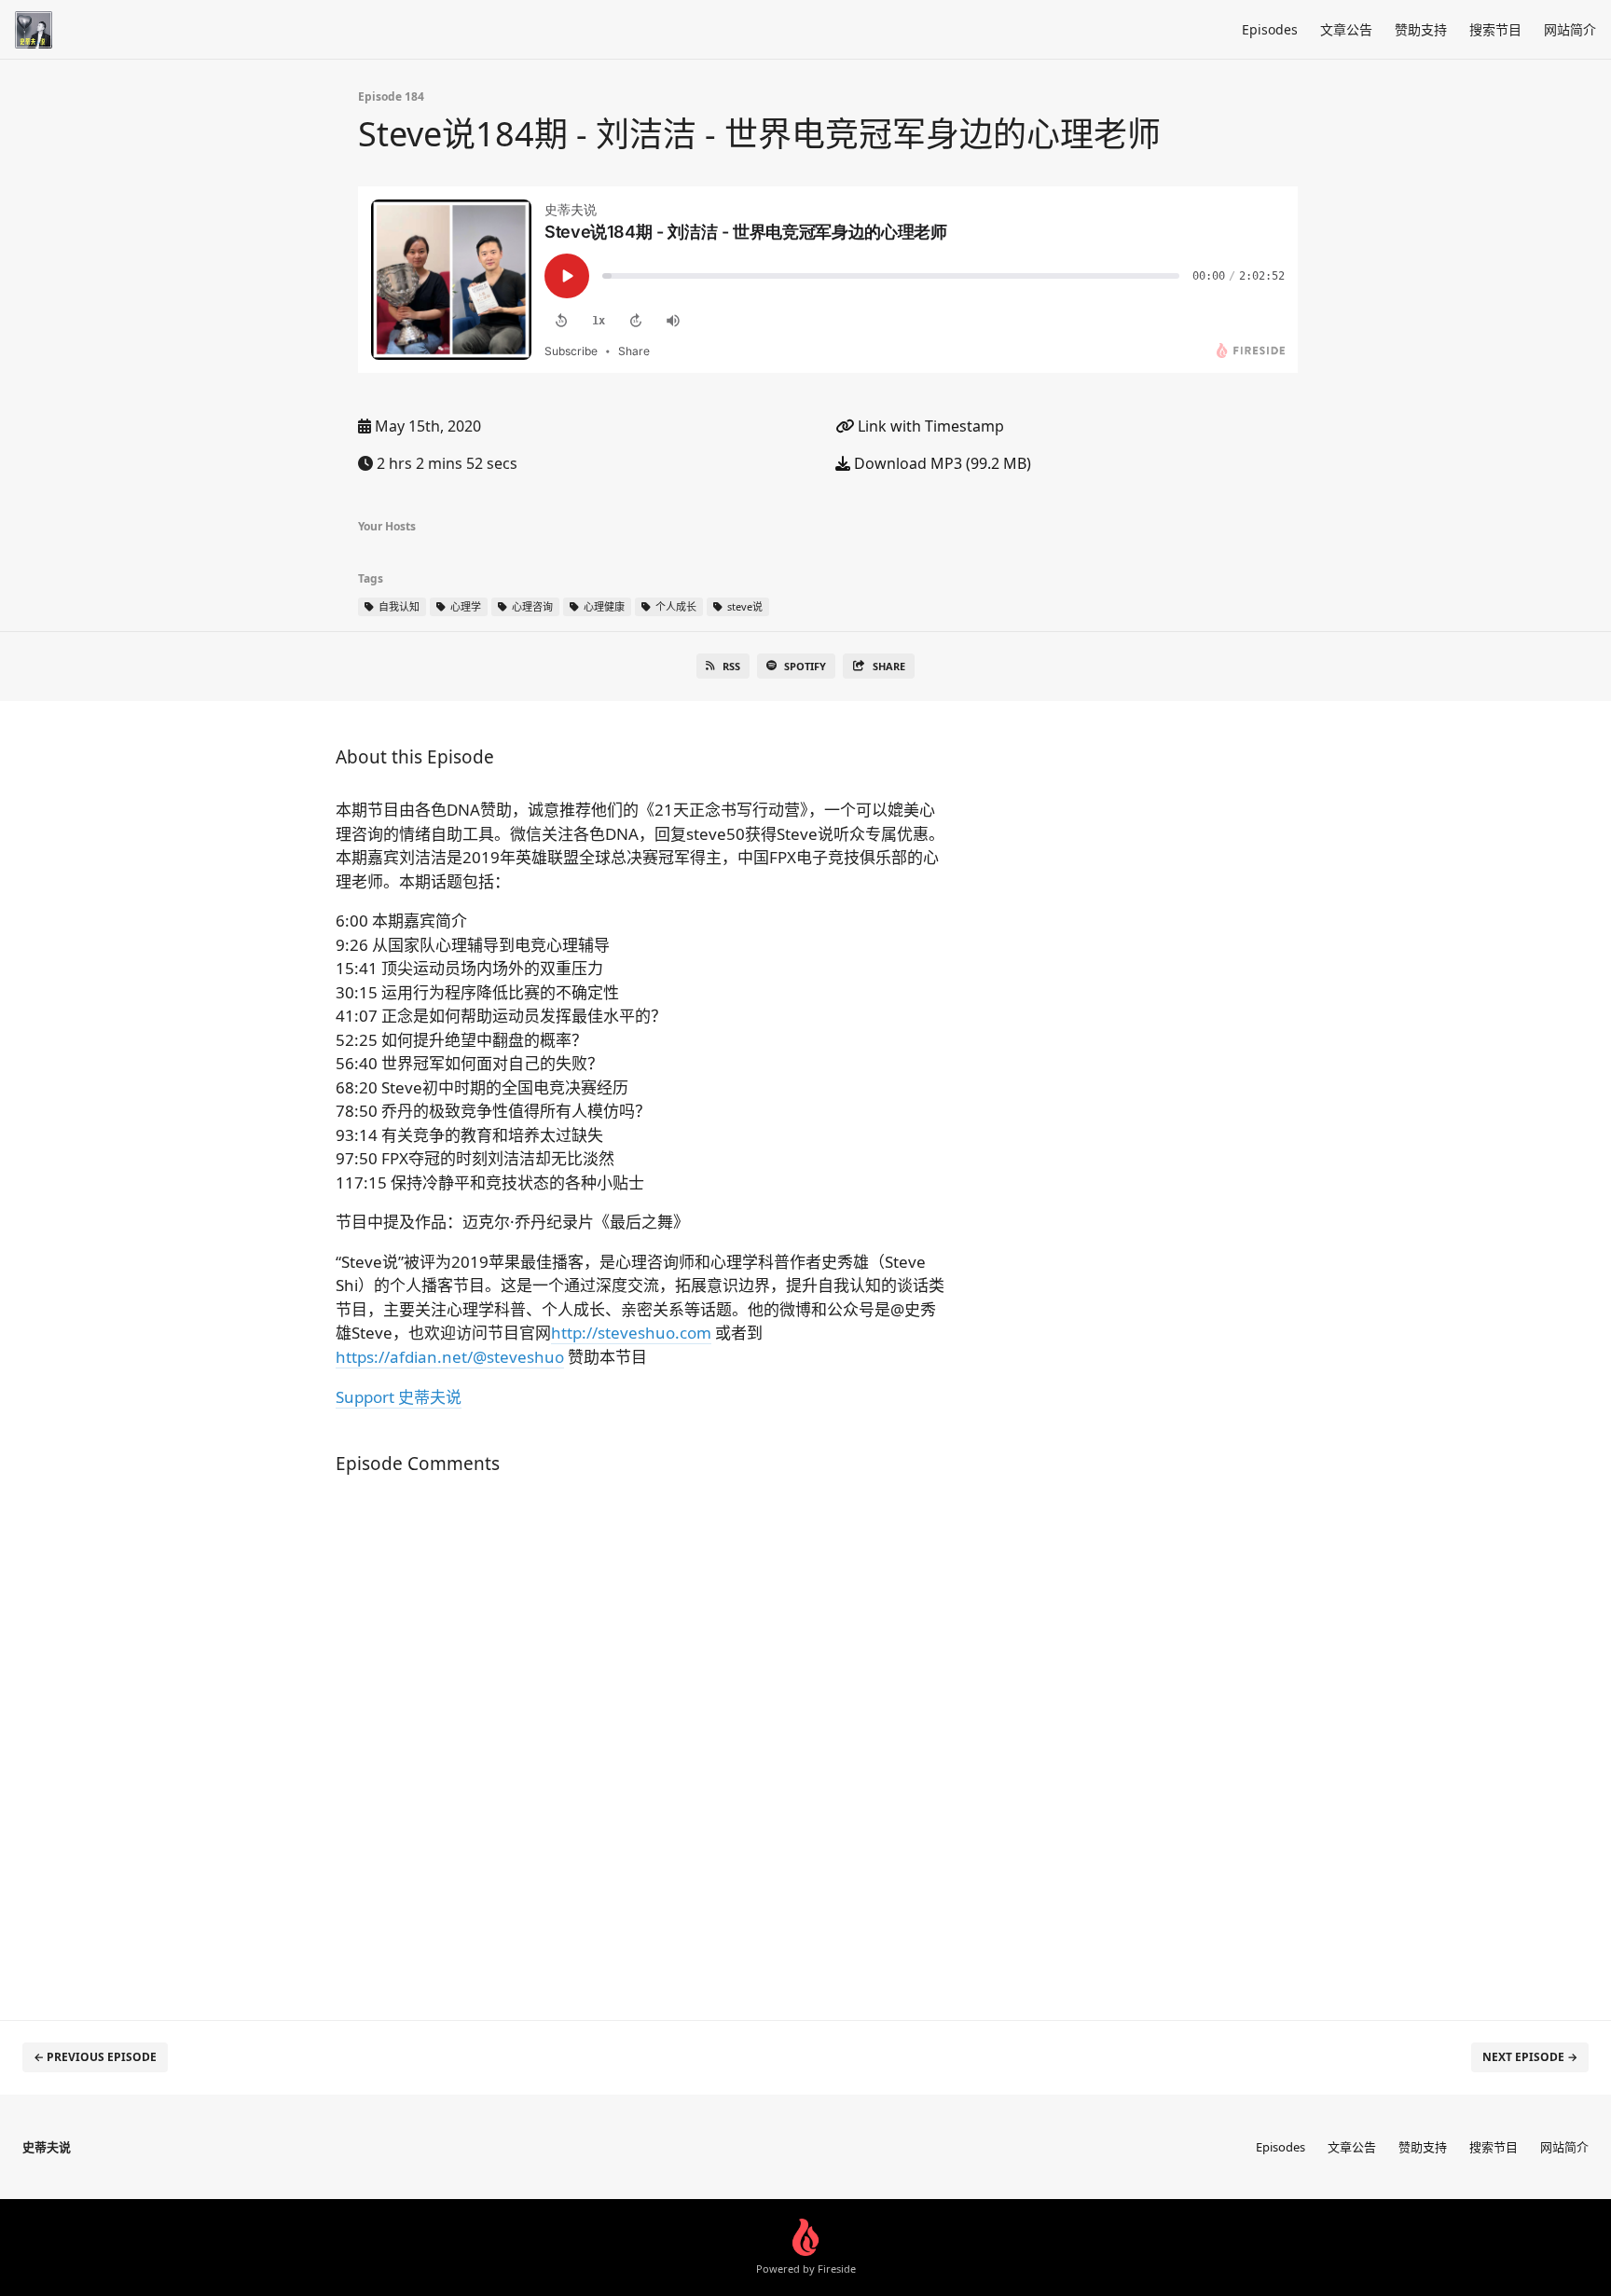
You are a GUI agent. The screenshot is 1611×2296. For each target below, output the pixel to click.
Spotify (805, 666)
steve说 (744, 606)
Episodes (1270, 29)
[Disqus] (641, 1738)
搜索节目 (1495, 29)
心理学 (464, 606)
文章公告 (1346, 29)
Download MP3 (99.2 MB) (941, 463)
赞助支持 (1421, 29)
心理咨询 (531, 606)
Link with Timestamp (929, 426)
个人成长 (675, 606)
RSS (731, 666)
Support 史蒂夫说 (399, 1397)
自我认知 (398, 606)
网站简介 (1570, 29)
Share (889, 666)
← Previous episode (95, 2057)
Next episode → (1530, 2057)
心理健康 (603, 606)
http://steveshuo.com (631, 1333)
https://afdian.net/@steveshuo (450, 1357)
